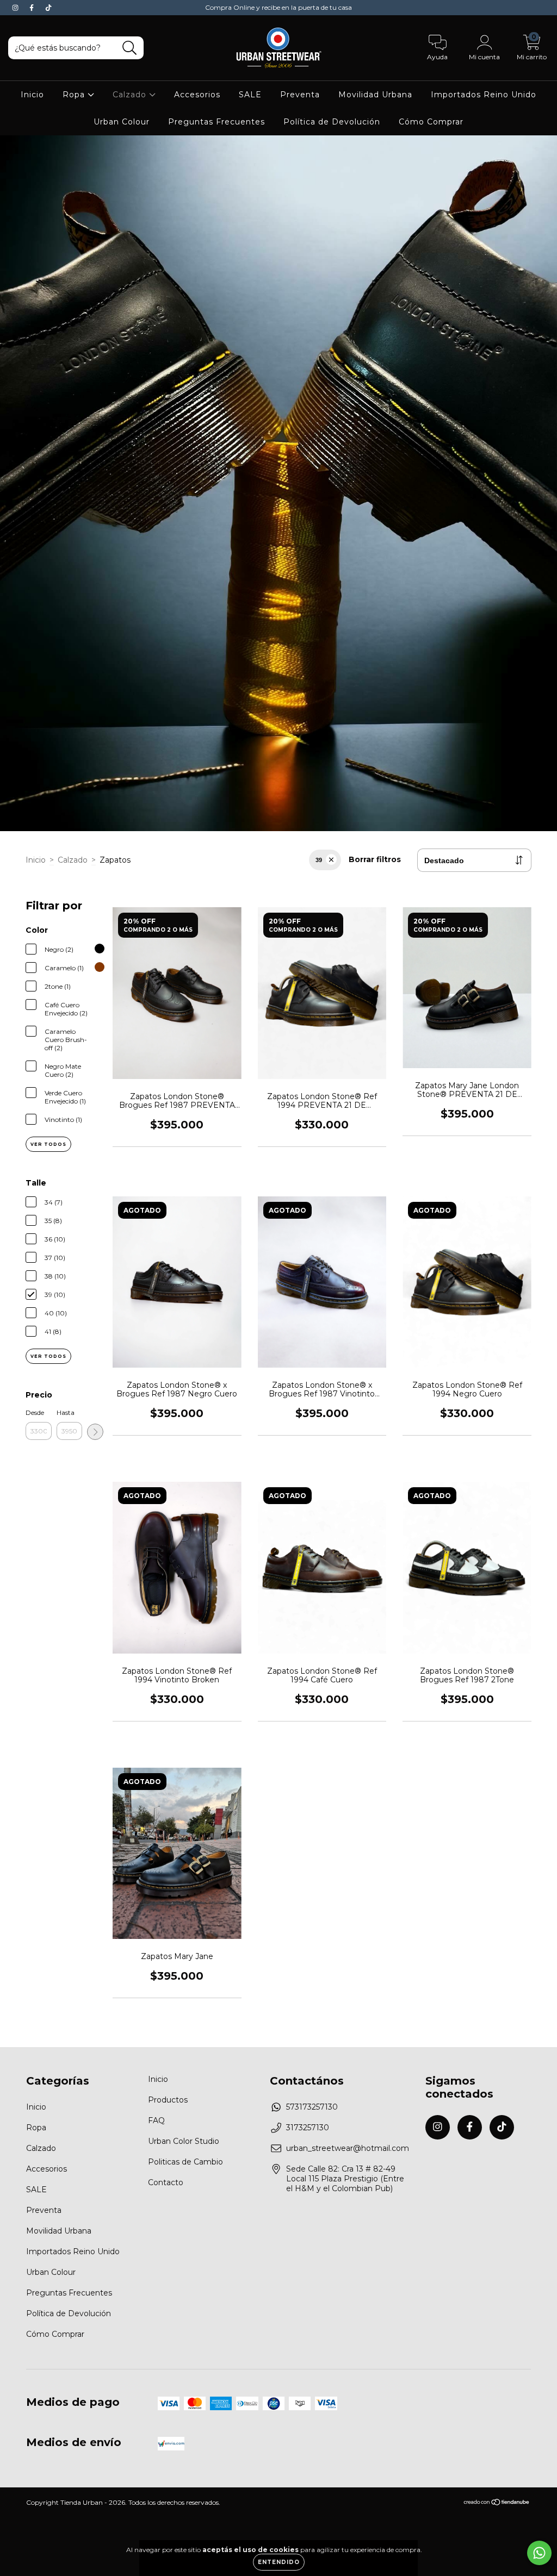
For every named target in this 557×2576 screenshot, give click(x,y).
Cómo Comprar (431, 122)
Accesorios (197, 95)
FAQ (156, 2120)
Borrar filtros (375, 859)
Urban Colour (122, 122)
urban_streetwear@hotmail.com (348, 2148)
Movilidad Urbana (375, 95)
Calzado (131, 95)
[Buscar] (130, 48)
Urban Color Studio (184, 2141)
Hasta (66, 1412)
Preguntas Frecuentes (216, 122)
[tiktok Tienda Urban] (48, 8)
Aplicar (95, 1432)
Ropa (75, 95)
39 (319, 860)
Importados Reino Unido (484, 95)
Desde (35, 1412)
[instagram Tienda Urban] (16, 8)
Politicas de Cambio (185, 2162)
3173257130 (308, 2128)
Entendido (279, 2562)
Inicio (32, 95)
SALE (250, 95)
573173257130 (312, 2107)
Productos (168, 2100)
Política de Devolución (332, 122)
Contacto (166, 2182)
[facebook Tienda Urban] (33, 8)
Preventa (300, 95)
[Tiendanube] (497, 2503)
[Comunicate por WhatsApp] (539, 2553)
